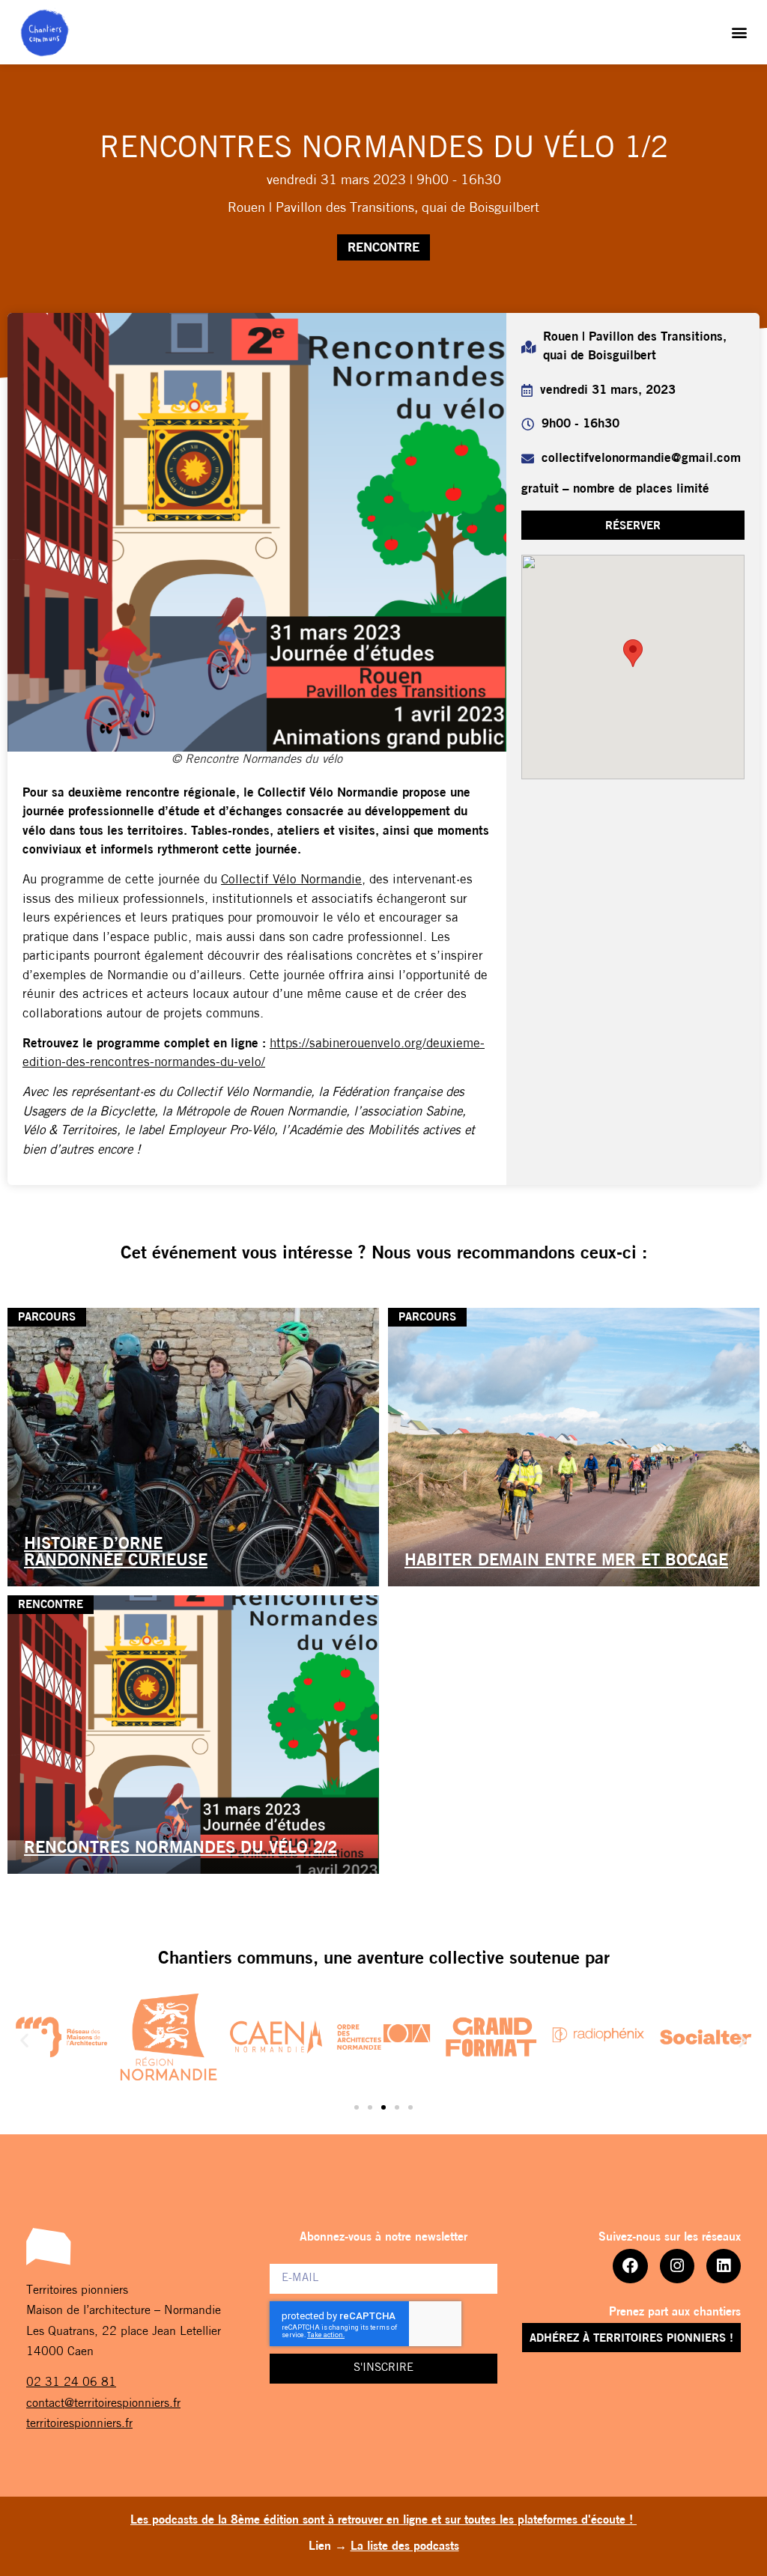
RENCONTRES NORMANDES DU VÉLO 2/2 (181, 1849)
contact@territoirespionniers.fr (103, 2404)
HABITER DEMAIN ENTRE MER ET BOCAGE (566, 1561)
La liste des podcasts (405, 2547)
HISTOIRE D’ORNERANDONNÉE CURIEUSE (116, 1553)
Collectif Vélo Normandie (291, 880)
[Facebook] (630, 2266)
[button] (740, 33)
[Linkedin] (724, 2266)
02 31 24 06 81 (71, 2383)
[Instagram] (677, 2266)
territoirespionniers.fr (79, 2424)
